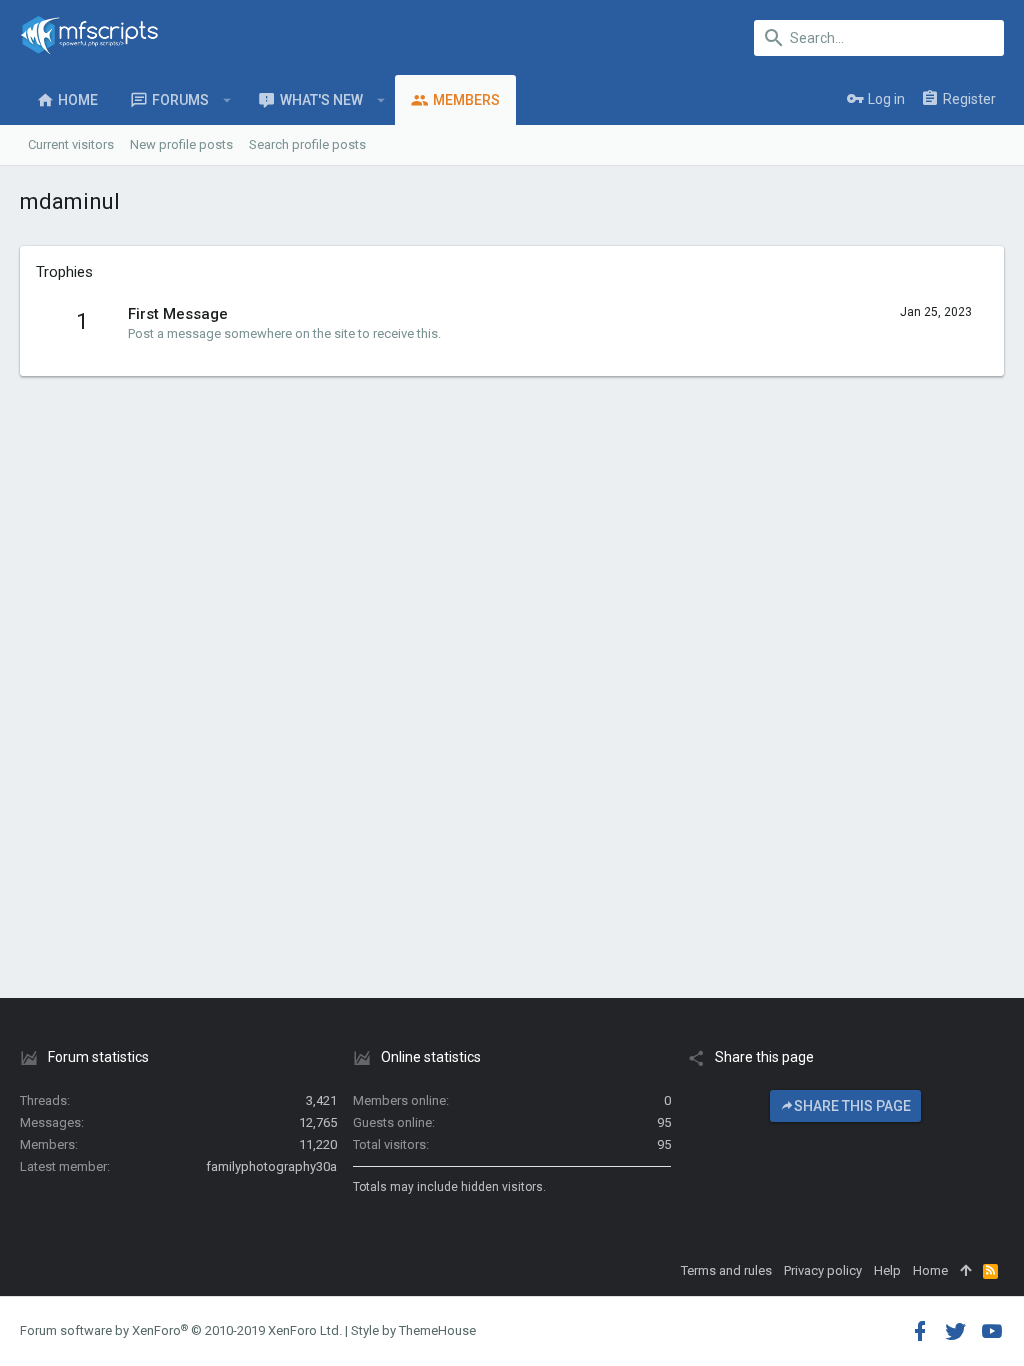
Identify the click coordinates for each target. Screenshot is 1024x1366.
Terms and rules (726, 1270)
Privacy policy (823, 1270)
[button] (227, 100)
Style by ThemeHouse (413, 1330)
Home (930, 1270)
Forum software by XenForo (181, 1330)
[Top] (965, 1271)
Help (887, 1270)
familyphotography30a (271, 1166)
